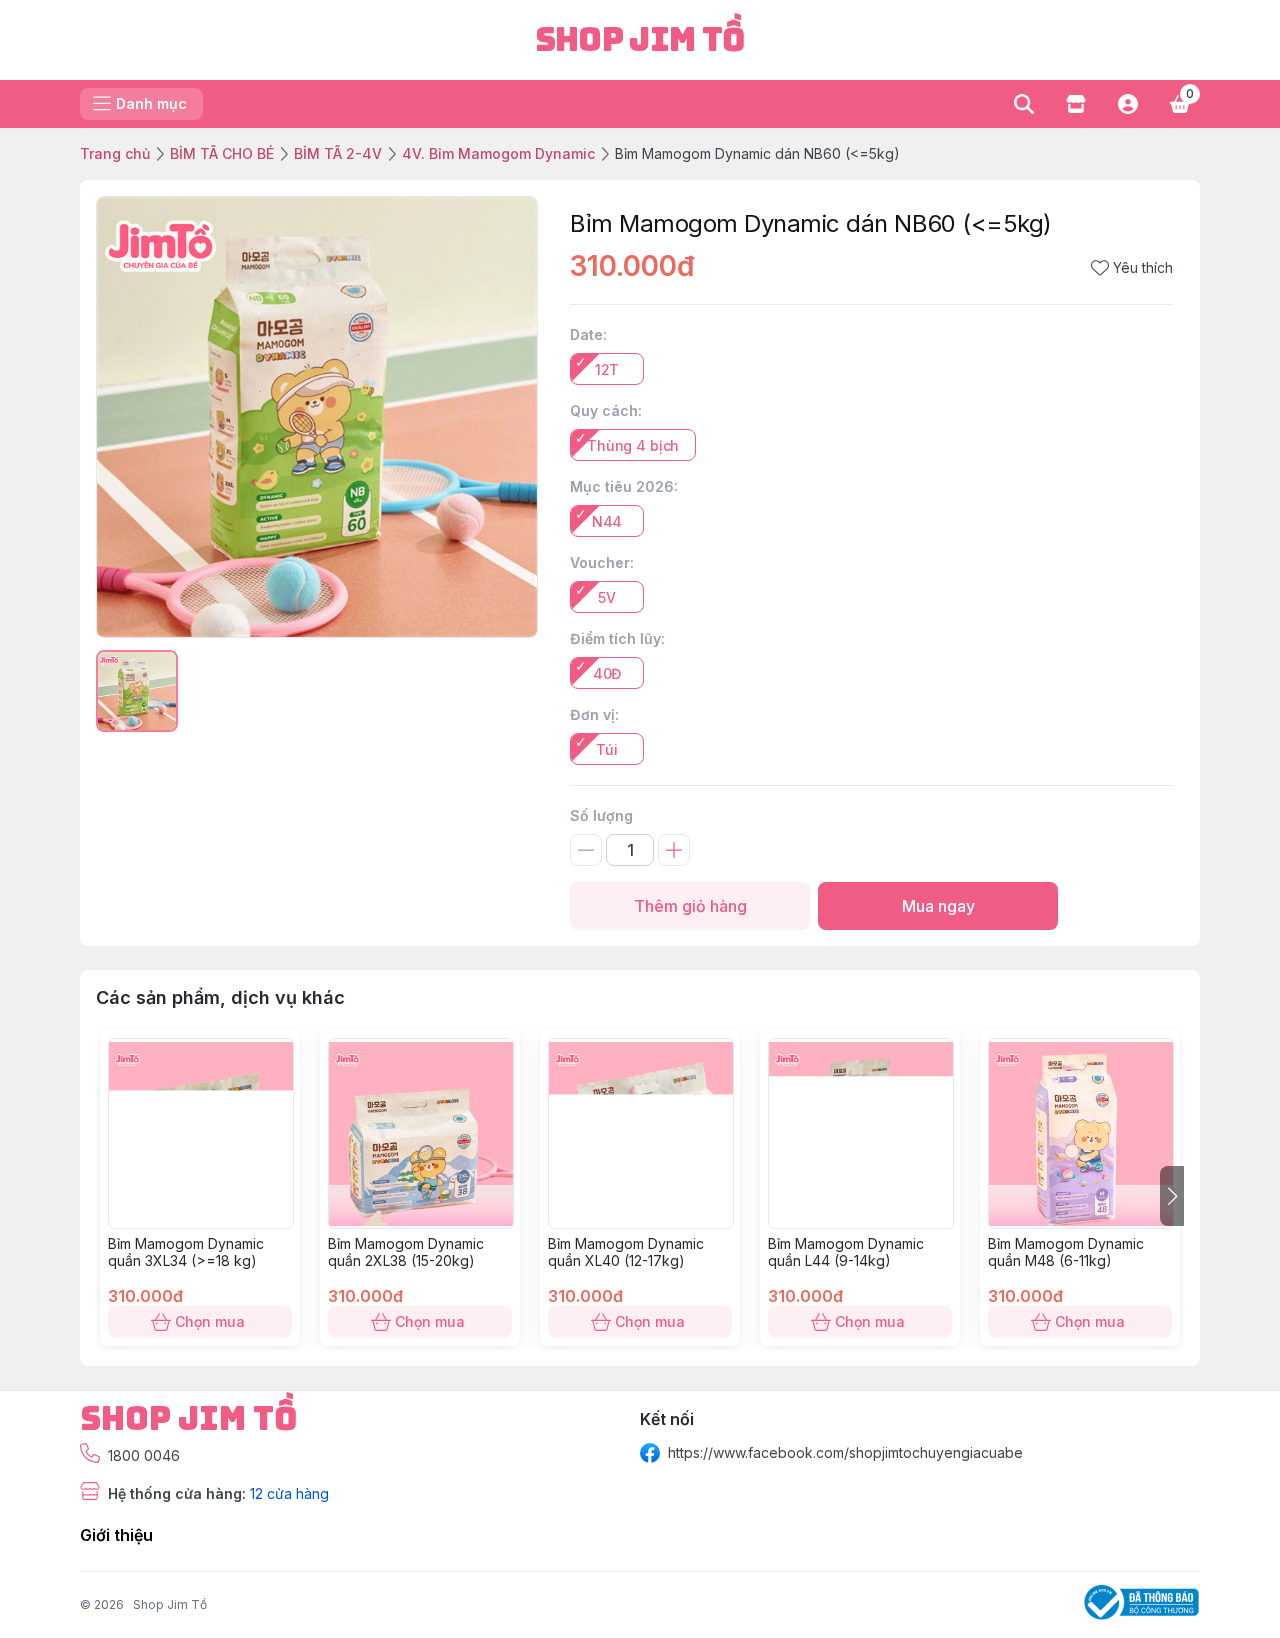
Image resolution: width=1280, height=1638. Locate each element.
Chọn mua (210, 1321)
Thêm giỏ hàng (690, 906)
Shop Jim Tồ (170, 1604)
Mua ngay (938, 906)
